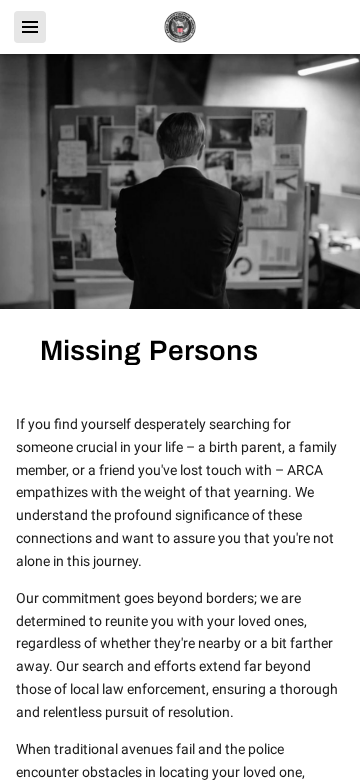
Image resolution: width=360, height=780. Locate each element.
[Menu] (30, 27)
